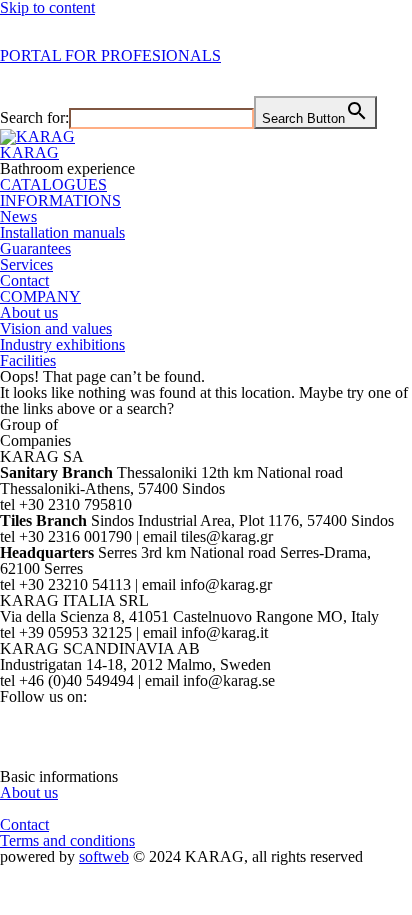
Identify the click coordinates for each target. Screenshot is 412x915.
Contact (24, 280)
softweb (104, 856)
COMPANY (40, 296)
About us (29, 312)
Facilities (28, 360)
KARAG (29, 152)
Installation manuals (62, 232)
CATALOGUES (53, 184)
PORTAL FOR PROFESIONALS (110, 55)
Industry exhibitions (62, 344)
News (18, 216)
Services (26, 264)
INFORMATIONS (60, 200)
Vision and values (56, 328)
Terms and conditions (67, 840)
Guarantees (35, 248)
